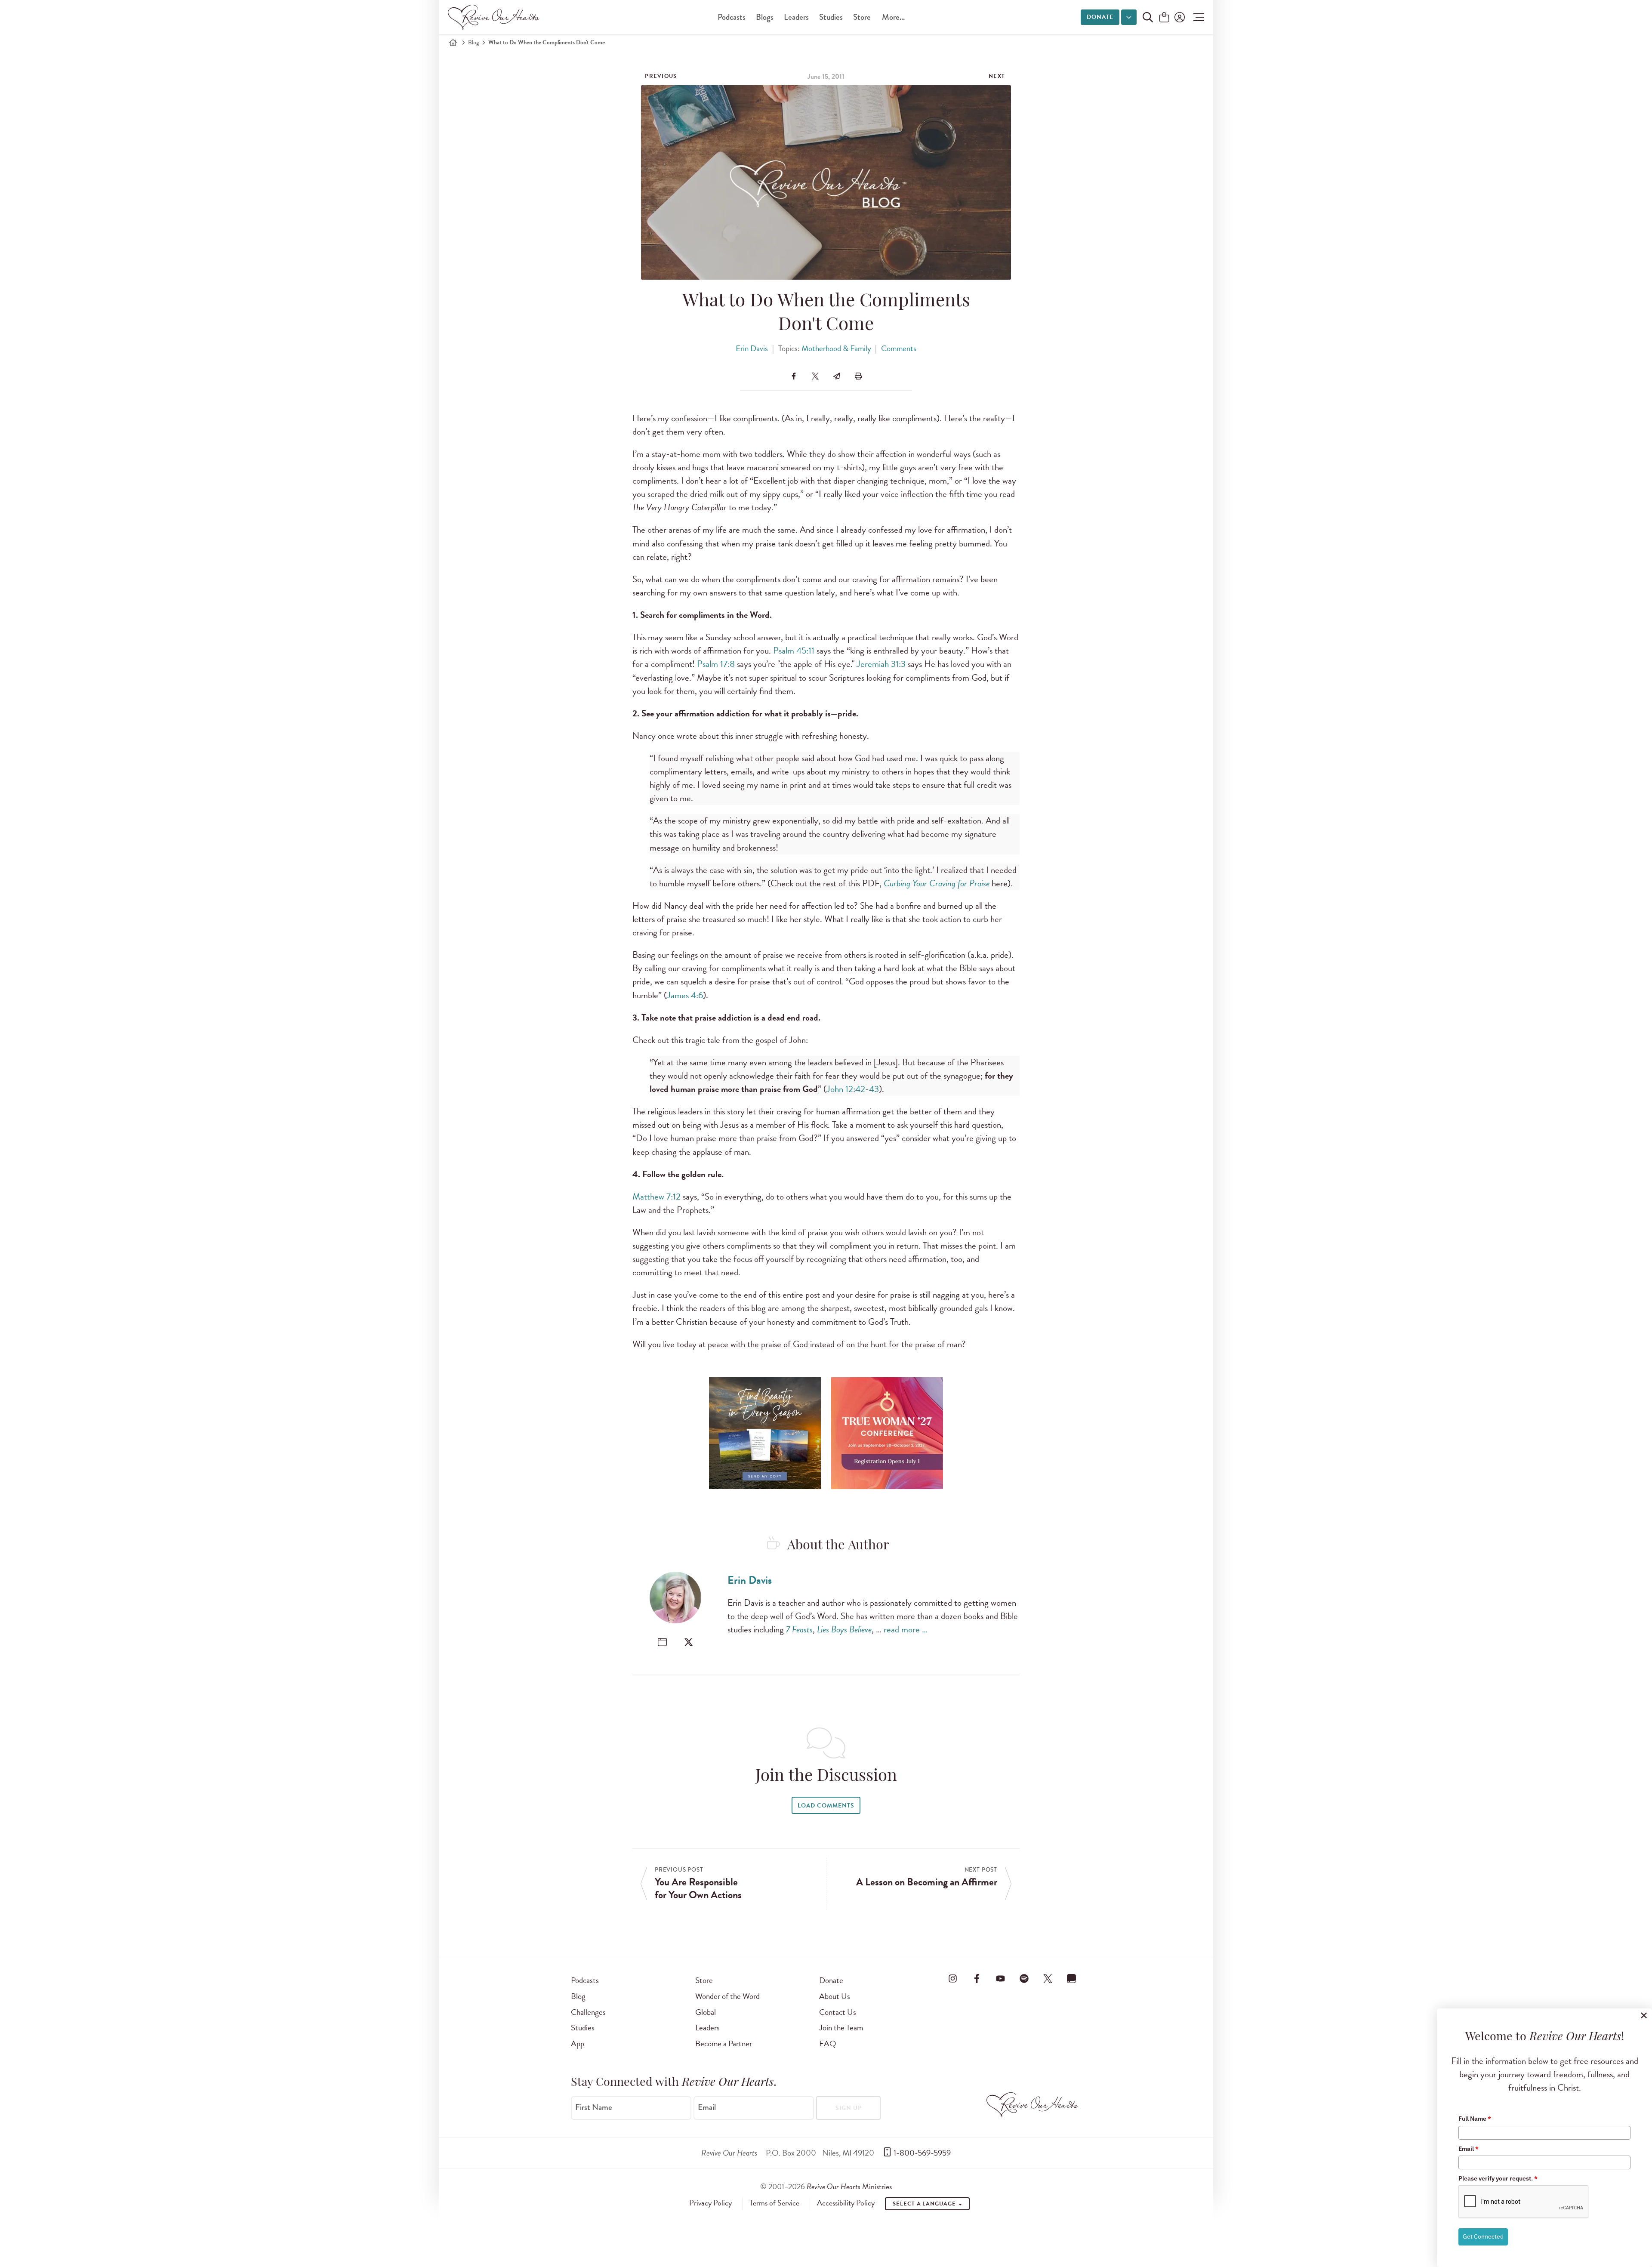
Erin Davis (752, 348)
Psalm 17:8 (716, 664)
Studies (831, 17)
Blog (473, 42)
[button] (1197, 17)
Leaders (796, 17)
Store (862, 17)
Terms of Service (774, 2203)
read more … (906, 1629)
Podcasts (732, 17)
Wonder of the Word (727, 1996)
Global (706, 2012)
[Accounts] (1179, 17)
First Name (594, 2107)
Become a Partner (724, 2043)
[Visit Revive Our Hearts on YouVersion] (1072, 1979)
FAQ (828, 2043)
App (578, 2043)
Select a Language (925, 2204)
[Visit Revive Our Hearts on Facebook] (977, 1979)
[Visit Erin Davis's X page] (689, 1642)
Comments (899, 348)
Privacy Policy (710, 2203)
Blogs (765, 17)
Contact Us (838, 2012)
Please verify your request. (1498, 2178)
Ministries (849, 2186)
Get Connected (1483, 2236)
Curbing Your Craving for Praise (937, 883)
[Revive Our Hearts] (495, 17)
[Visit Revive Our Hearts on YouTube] (1000, 1979)
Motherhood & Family (836, 348)
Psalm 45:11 (794, 651)
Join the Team (841, 2028)
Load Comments (826, 1806)
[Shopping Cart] (1164, 18)
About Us (835, 1996)
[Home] (453, 43)
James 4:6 (685, 995)
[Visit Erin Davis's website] (662, 1642)
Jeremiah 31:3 (881, 664)
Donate (1100, 17)
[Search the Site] (1148, 17)
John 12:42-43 (853, 1089)
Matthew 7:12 (656, 1197)
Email (707, 2107)
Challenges (588, 2012)
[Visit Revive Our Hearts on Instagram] (953, 1979)
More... (893, 17)
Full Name (1475, 2119)
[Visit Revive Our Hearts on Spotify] (1024, 1979)
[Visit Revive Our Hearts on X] (1048, 1979)
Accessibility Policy (846, 2203)
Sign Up (849, 2108)
